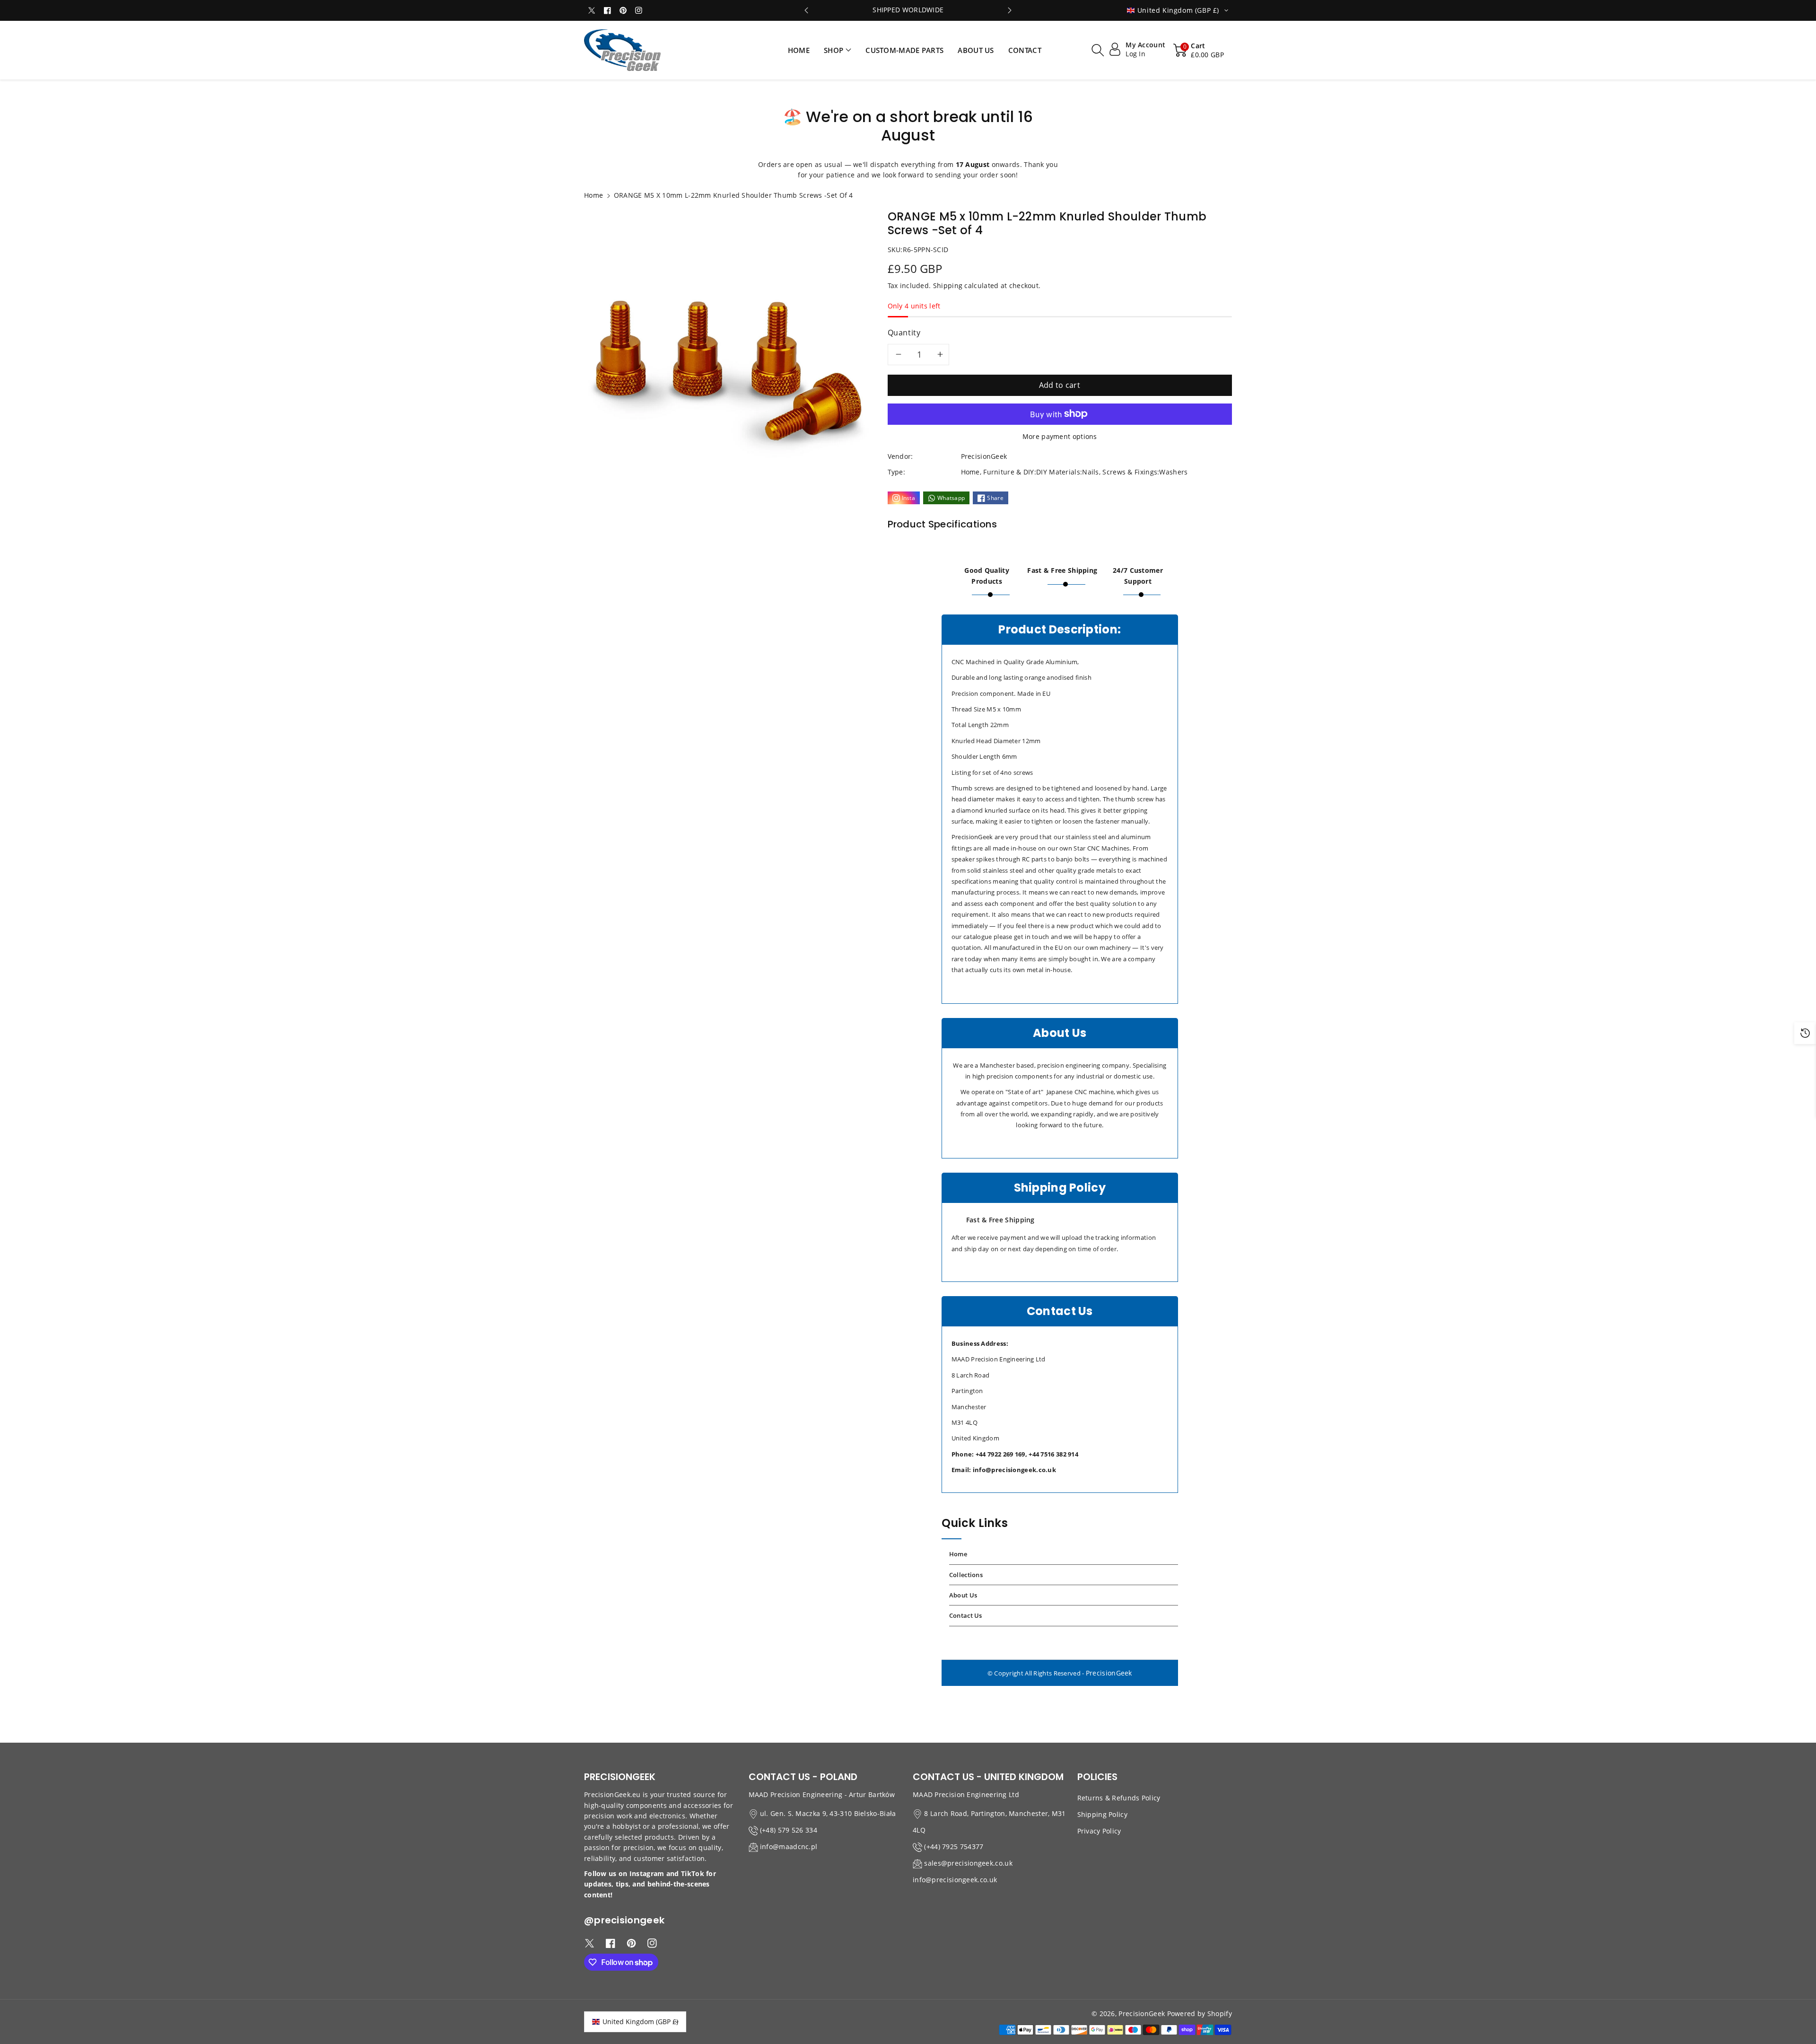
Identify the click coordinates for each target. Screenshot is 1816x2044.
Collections (966, 1575)
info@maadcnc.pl (789, 1847)
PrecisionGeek (1109, 1673)
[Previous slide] (807, 10)
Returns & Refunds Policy (1119, 1798)
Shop (834, 50)
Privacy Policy (1099, 1831)
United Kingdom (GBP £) (640, 2022)
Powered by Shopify (1200, 2013)
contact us (966, 1615)
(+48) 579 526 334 (789, 1830)
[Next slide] (1010, 10)
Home (594, 195)
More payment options (1060, 436)
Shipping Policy (1103, 1814)
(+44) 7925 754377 (954, 1847)
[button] (838, 50)
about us (963, 1595)
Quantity (904, 333)
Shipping (948, 285)
